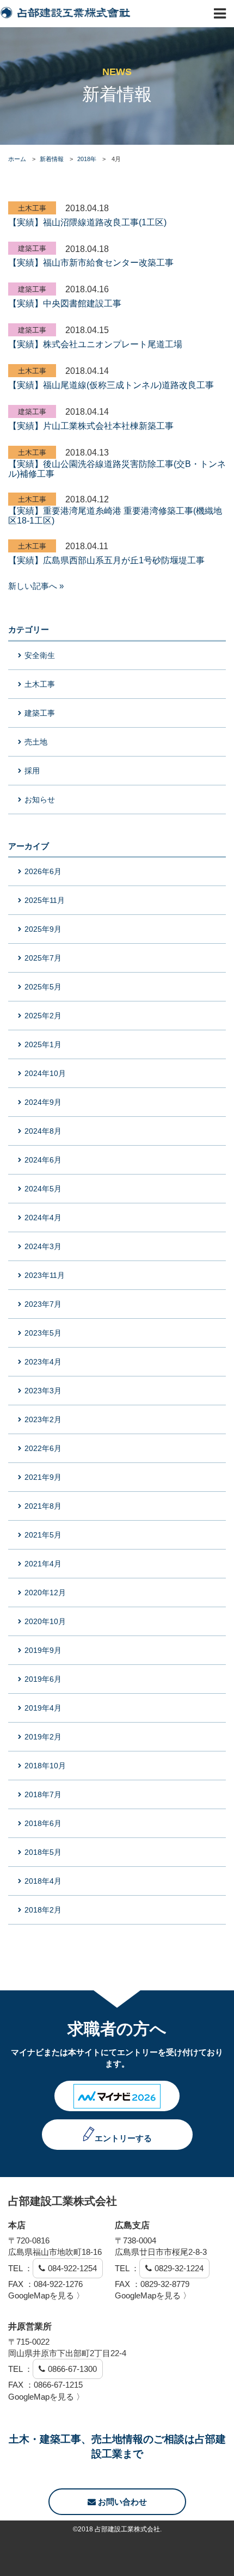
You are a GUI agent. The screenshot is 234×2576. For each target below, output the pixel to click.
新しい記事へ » (36, 586)
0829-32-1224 (179, 2268)
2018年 (87, 159)
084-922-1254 (72, 2268)
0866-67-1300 (72, 2369)
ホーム (17, 159)
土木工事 (32, 208)
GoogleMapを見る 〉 (46, 2295)
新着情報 (52, 159)
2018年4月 (43, 1881)
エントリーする (123, 2138)
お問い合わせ (121, 2502)
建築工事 (32, 248)
